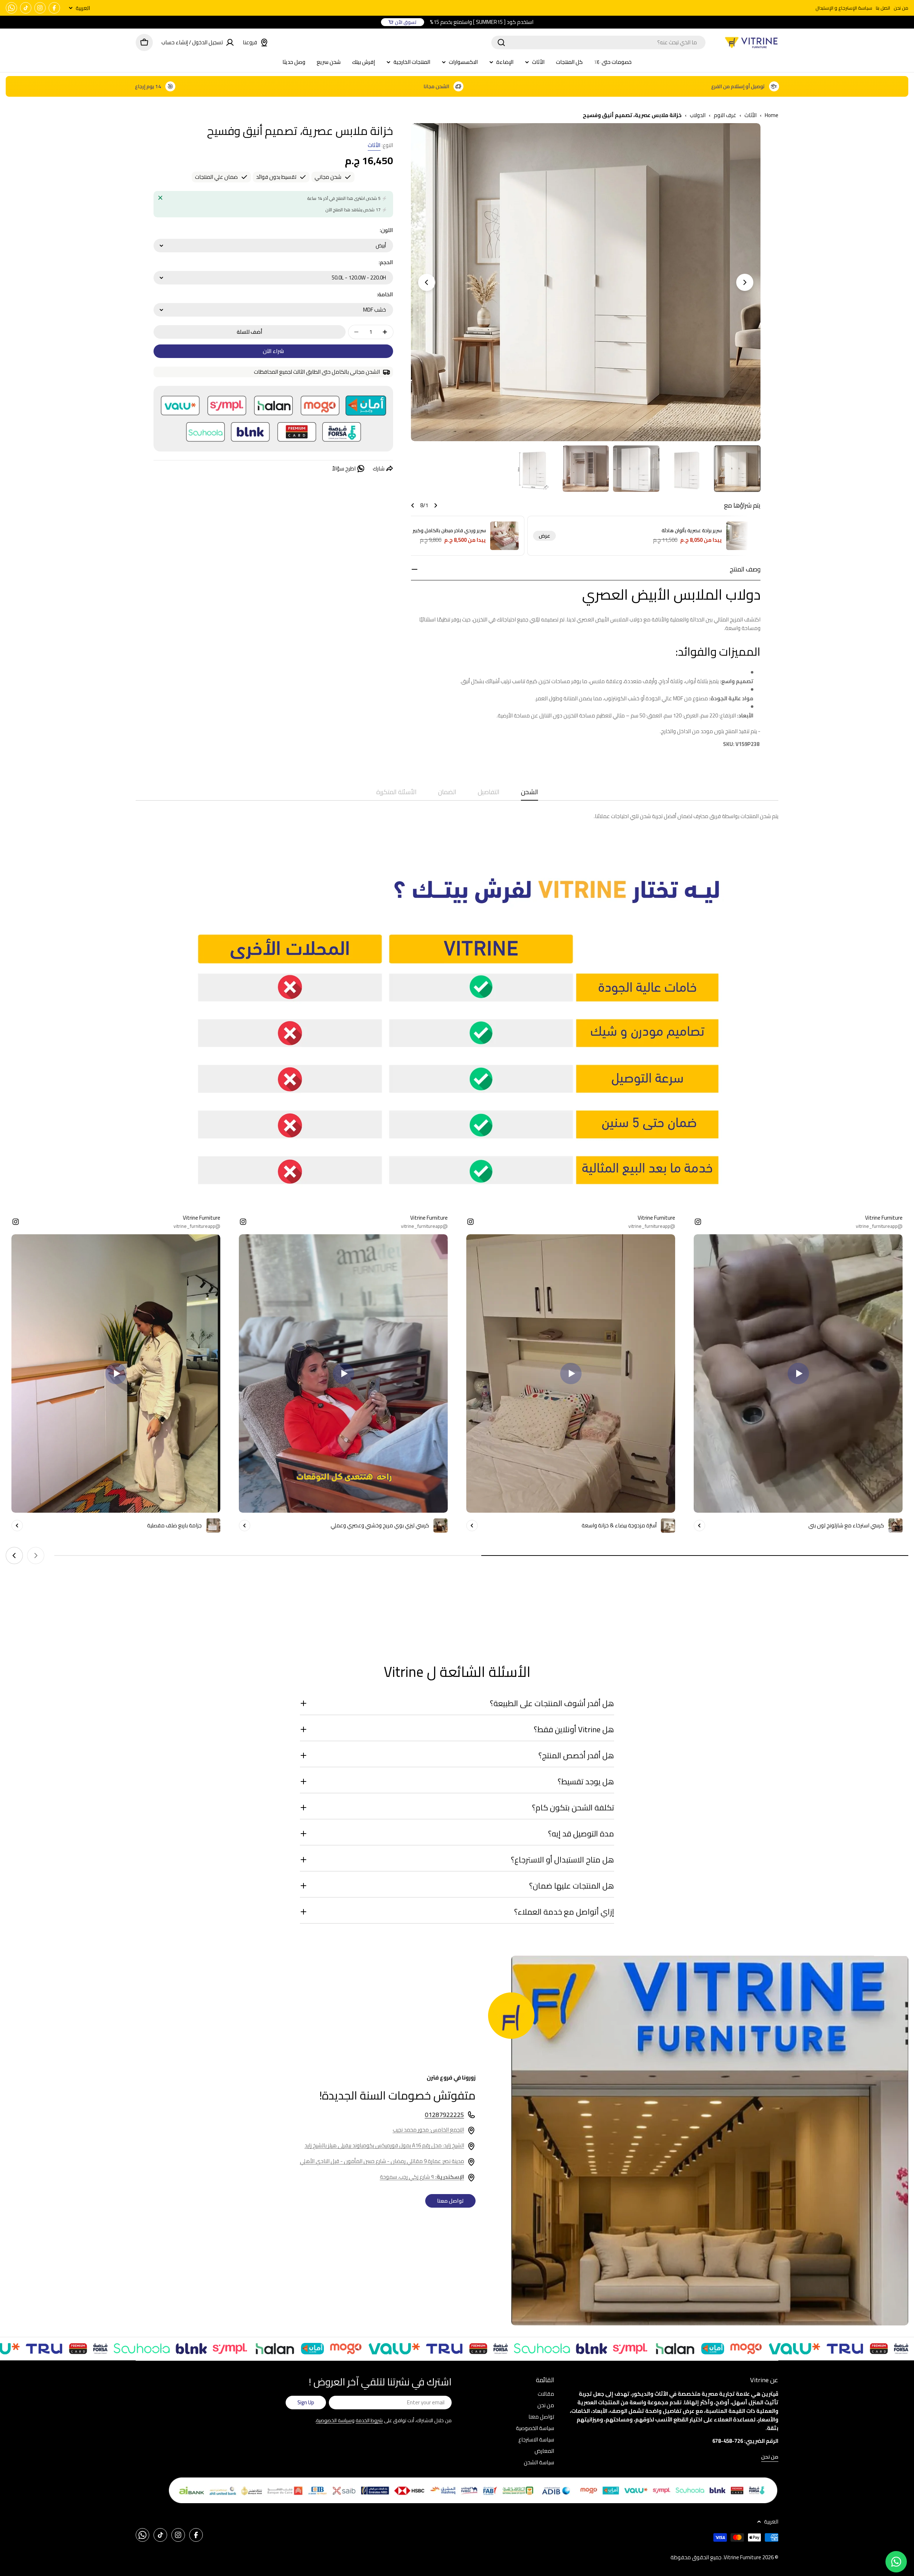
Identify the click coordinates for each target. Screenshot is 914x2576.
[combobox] (598, 42)
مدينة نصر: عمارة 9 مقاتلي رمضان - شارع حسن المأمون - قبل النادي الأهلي (382, 2161)
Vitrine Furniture (742, 2557)
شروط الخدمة (369, 2420)
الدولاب (698, 115)
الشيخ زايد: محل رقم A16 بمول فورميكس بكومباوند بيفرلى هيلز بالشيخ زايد (384, 2145)
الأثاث (750, 115)
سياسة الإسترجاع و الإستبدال (844, 8)
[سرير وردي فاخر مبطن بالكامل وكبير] (504, 536)
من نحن (901, 8)
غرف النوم (725, 115)
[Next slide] (427, 282)
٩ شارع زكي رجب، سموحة (422, 2177)
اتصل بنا (883, 8)
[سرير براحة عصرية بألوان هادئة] (740, 536)
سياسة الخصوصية (334, 2420)
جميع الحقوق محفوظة (696, 2557)
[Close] (160, 198)
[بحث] (501, 42)
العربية (83, 8)
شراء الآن (273, 351)
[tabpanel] (457, 816)
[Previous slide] (745, 282)
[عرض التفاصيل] (699, 1526)
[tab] (529, 794)
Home (772, 115)
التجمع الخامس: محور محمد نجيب (428, 2130)
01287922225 (445, 2115)
